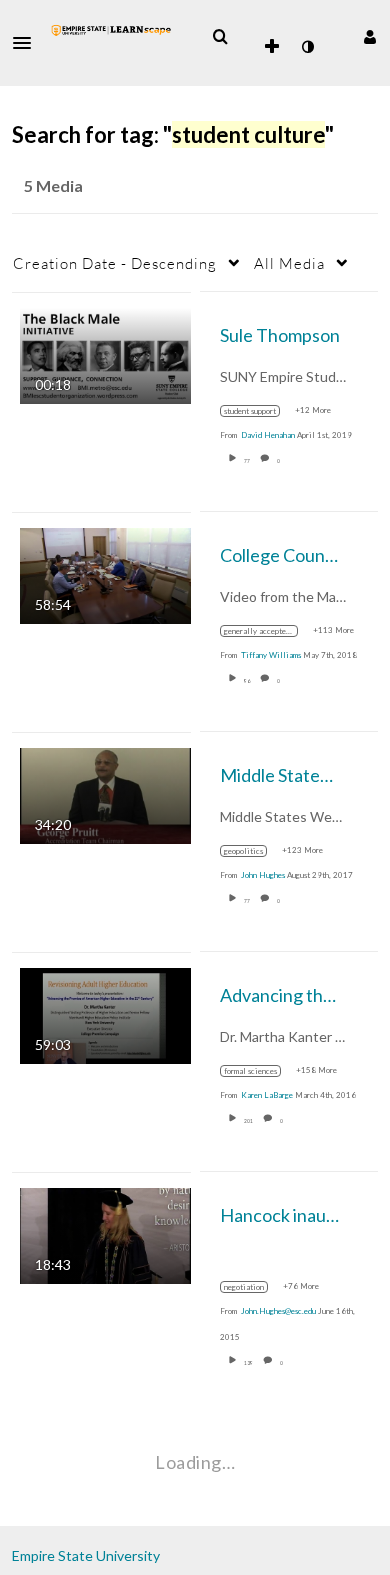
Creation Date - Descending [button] (115, 263)
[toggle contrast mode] (307, 47)
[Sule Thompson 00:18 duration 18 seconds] (105, 353)
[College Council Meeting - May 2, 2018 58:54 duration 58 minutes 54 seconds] (105, 573)
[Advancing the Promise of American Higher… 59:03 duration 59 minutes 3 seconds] (105, 1013)
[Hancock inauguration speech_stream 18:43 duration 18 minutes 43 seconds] (105, 1233)
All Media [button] (289, 263)
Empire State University (86, 1555)
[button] (28, 43)
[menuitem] (220, 37)
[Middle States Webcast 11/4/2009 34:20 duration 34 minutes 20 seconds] (105, 793)
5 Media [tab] (53, 185)
